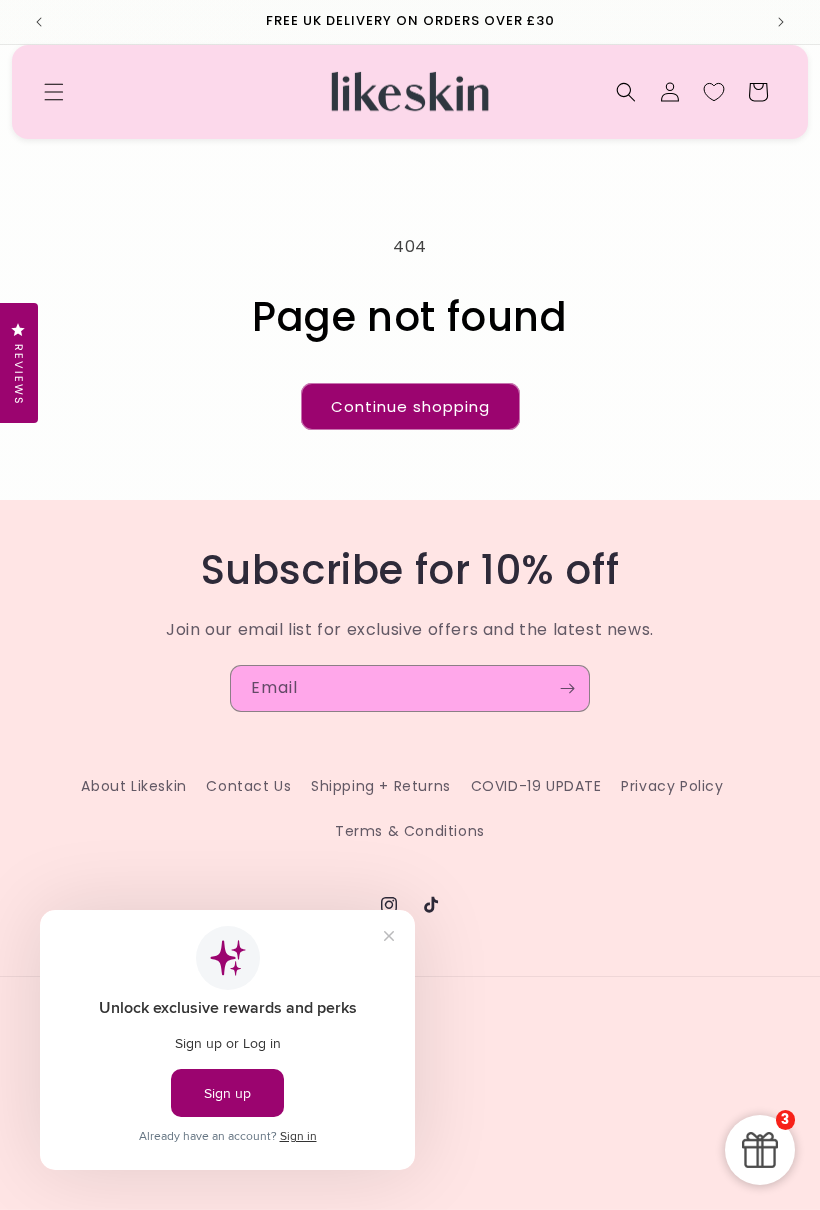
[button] (54, 92)
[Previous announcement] (39, 22)
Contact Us (248, 786)
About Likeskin (133, 786)
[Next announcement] (781, 22)
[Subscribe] (567, 688)
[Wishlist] (714, 92)
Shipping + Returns (381, 786)
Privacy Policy (672, 786)
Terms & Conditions (410, 831)
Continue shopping (410, 406)
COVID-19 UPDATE (536, 786)
